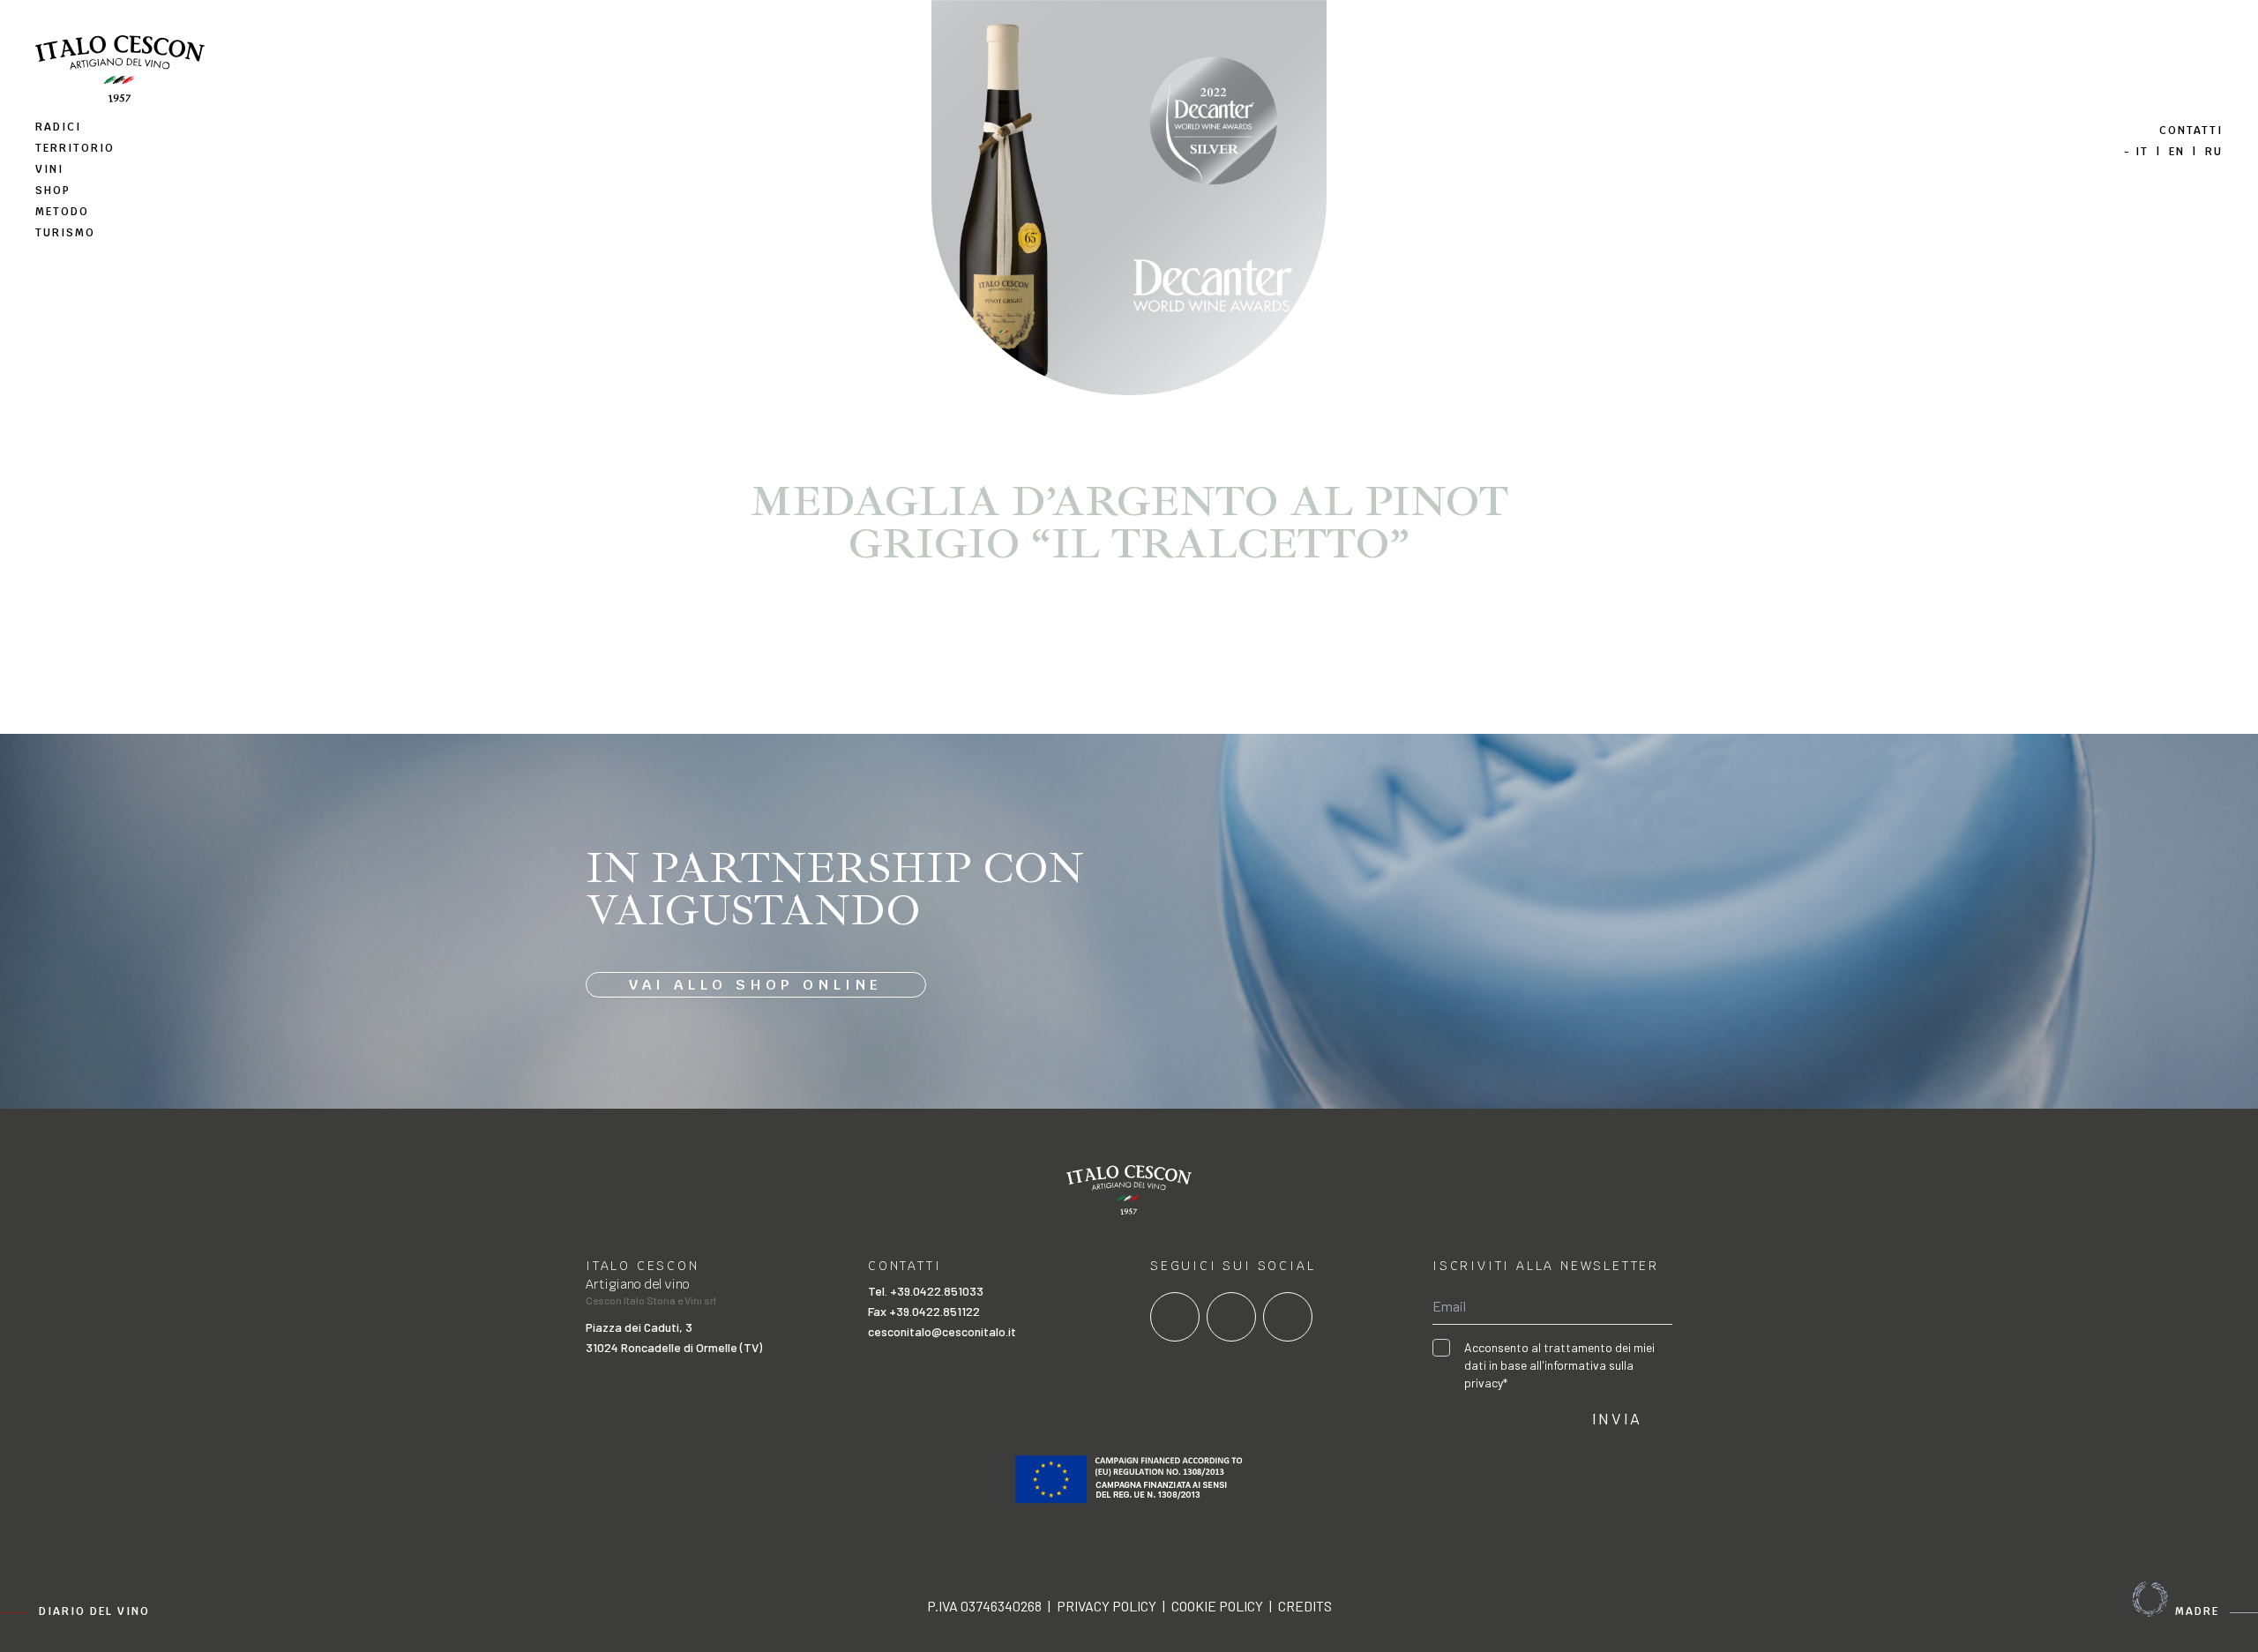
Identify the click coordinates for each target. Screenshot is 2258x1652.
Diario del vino (94, 1611)
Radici (58, 127)
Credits (1305, 1606)
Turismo (65, 233)
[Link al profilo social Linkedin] (1288, 1317)
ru (2214, 152)
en (2177, 152)
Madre (2197, 1611)
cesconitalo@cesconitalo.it (942, 1331)
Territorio (75, 148)
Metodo (62, 212)
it (2142, 152)
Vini (49, 169)
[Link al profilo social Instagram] (1231, 1317)
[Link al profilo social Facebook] (1175, 1317)
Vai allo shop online (756, 985)
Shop (53, 191)
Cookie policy (1217, 1606)
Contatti (2191, 131)
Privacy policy (1107, 1606)
